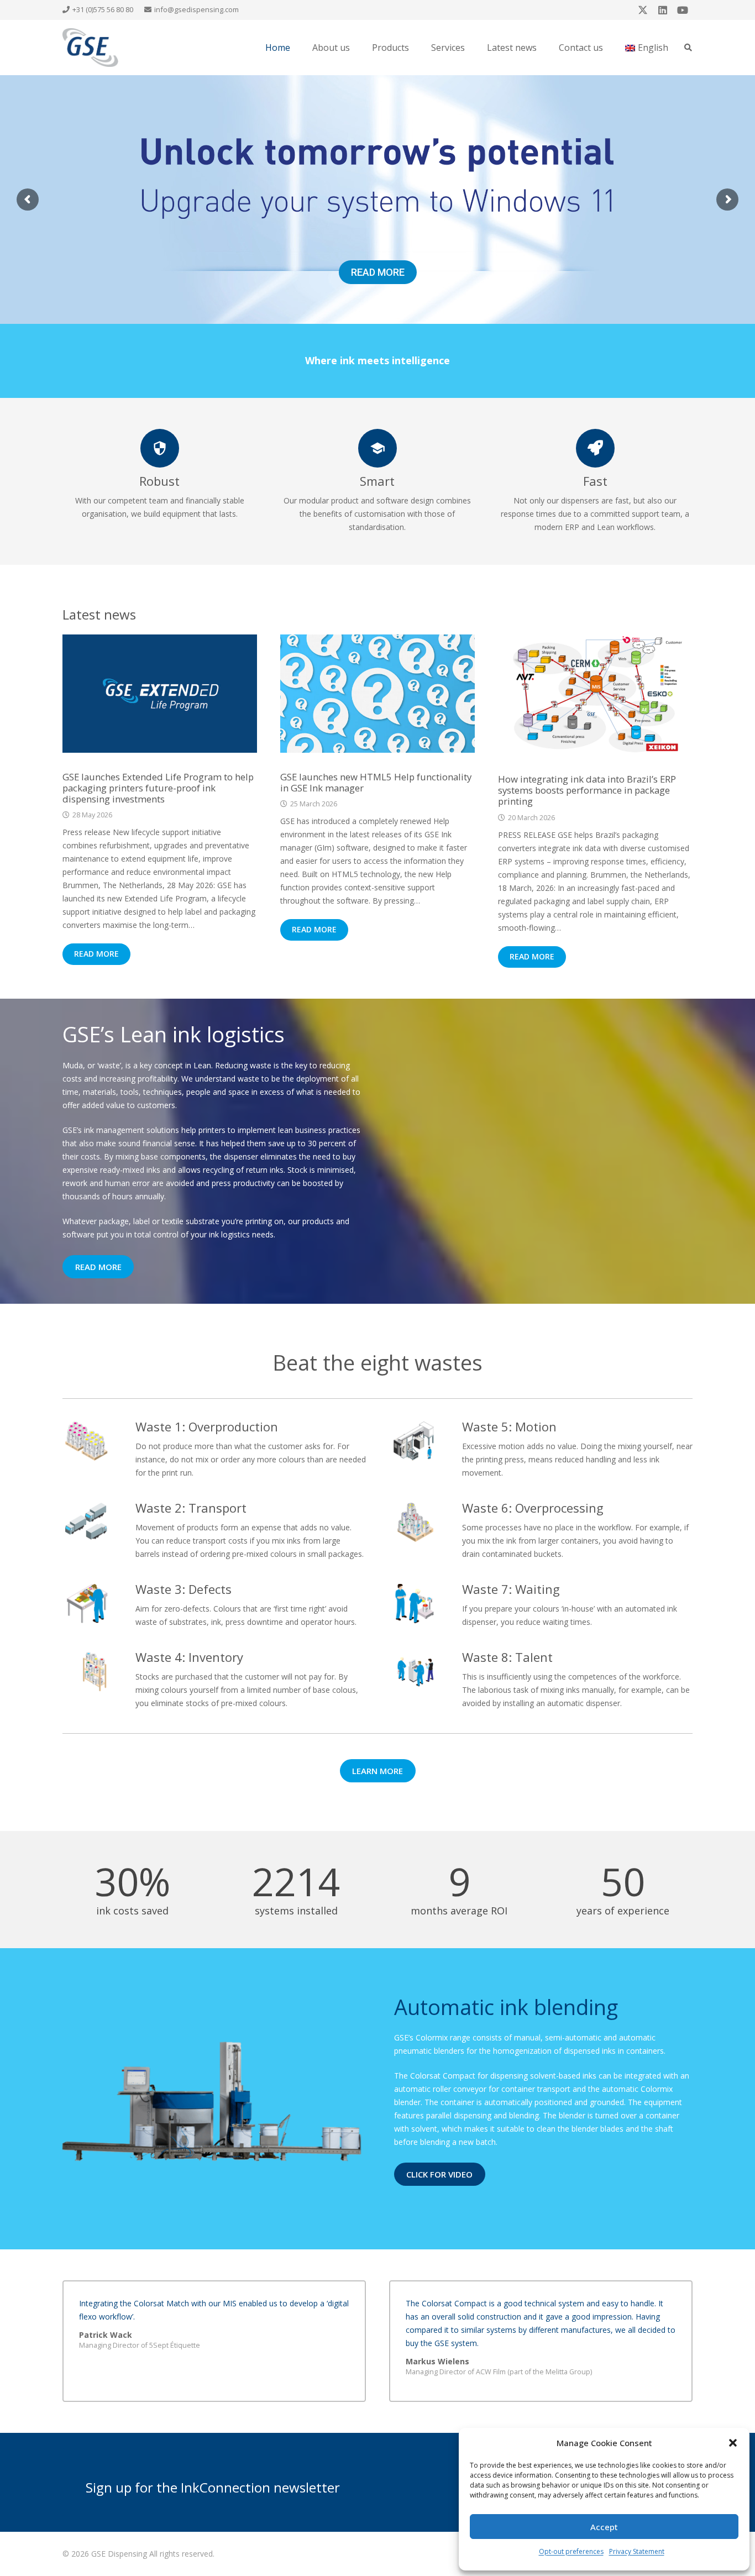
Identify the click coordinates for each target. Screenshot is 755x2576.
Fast (595, 481)
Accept (604, 2527)
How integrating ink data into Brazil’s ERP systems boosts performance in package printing (587, 790)
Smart (377, 481)
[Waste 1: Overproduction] (99, 1441)
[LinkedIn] (663, 10)
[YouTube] (683, 10)
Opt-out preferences (571, 2551)
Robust (159, 481)
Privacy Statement (637, 2551)
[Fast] (595, 448)
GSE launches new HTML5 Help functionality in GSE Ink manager (376, 782)
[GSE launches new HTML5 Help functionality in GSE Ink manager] (377, 694)
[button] (733, 2443)
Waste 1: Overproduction (207, 1426)
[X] (643, 10)
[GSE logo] (90, 48)
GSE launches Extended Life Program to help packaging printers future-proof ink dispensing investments (158, 788)
